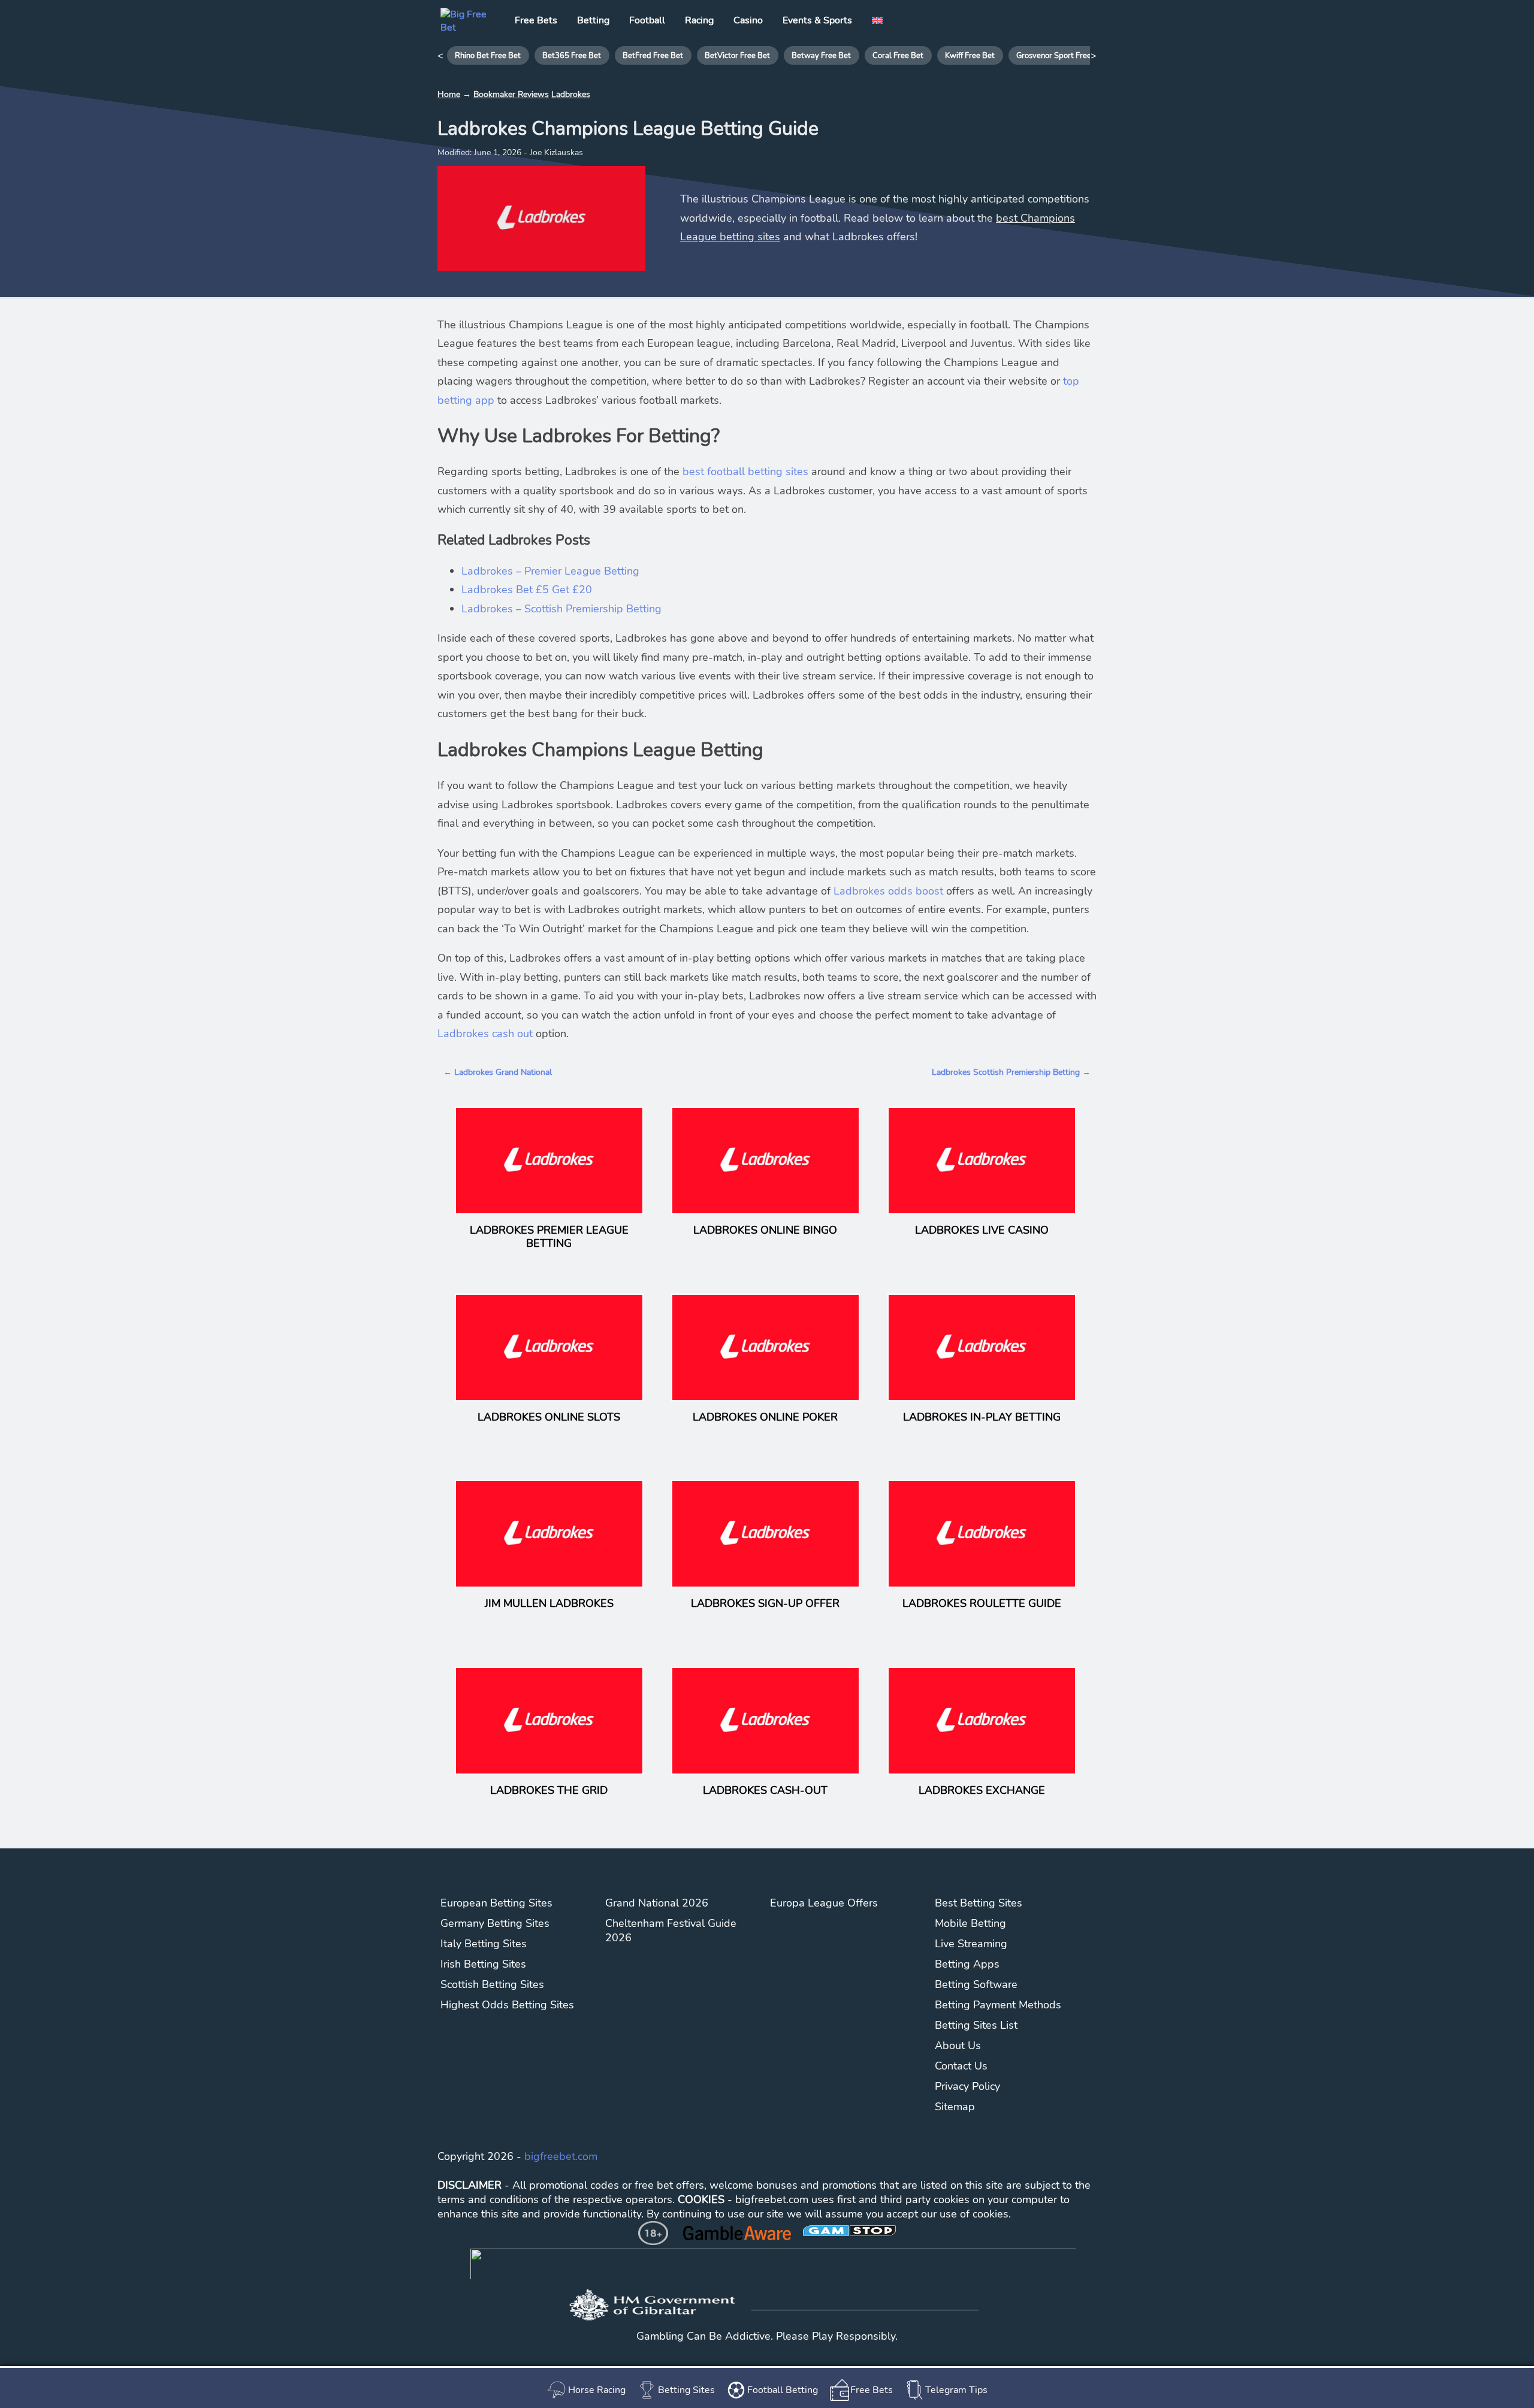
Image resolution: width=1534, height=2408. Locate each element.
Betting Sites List (976, 2025)
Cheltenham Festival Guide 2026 (671, 1930)
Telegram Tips (956, 2390)
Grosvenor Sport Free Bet (1061, 56)
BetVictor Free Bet (737, 56)
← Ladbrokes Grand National (498, 1072)
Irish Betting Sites (483, 1964)
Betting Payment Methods (998, 2005)
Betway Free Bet (821, 56)
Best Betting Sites (979, 1903)
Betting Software (976, 1984)
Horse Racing (597, 2390)
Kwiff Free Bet (970, 56)
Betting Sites (686, 2390)
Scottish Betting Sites (492, 1984)
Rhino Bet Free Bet (488, 56)
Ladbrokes (571, 94)
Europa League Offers (824, 1903)
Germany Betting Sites (495, 1923)
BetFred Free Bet (653, 56)
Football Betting (783, 2390)
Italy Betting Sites (484, 1944)
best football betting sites (745, 472)
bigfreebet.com (561, 2156)
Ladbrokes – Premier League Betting (550, 571)
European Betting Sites (496, 1903)
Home (449, 94)
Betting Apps (967, 1964)
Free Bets (872, 2390)
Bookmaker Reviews (511, 94)
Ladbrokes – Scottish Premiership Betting (561, 609)
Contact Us (961, 2066)
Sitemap (955, 2107)
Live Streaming (971, 1944)
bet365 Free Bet (572, 56)
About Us (958, 2046)
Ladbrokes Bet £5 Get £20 (527, 590)
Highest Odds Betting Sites (507, 2005)
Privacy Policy (967, 2086)
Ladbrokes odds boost (888, 891)
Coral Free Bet (898, 56)
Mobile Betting (970, 1923)
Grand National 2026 (657, 1903)
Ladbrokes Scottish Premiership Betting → (1011, 1072)
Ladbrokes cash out (485, 1034)
